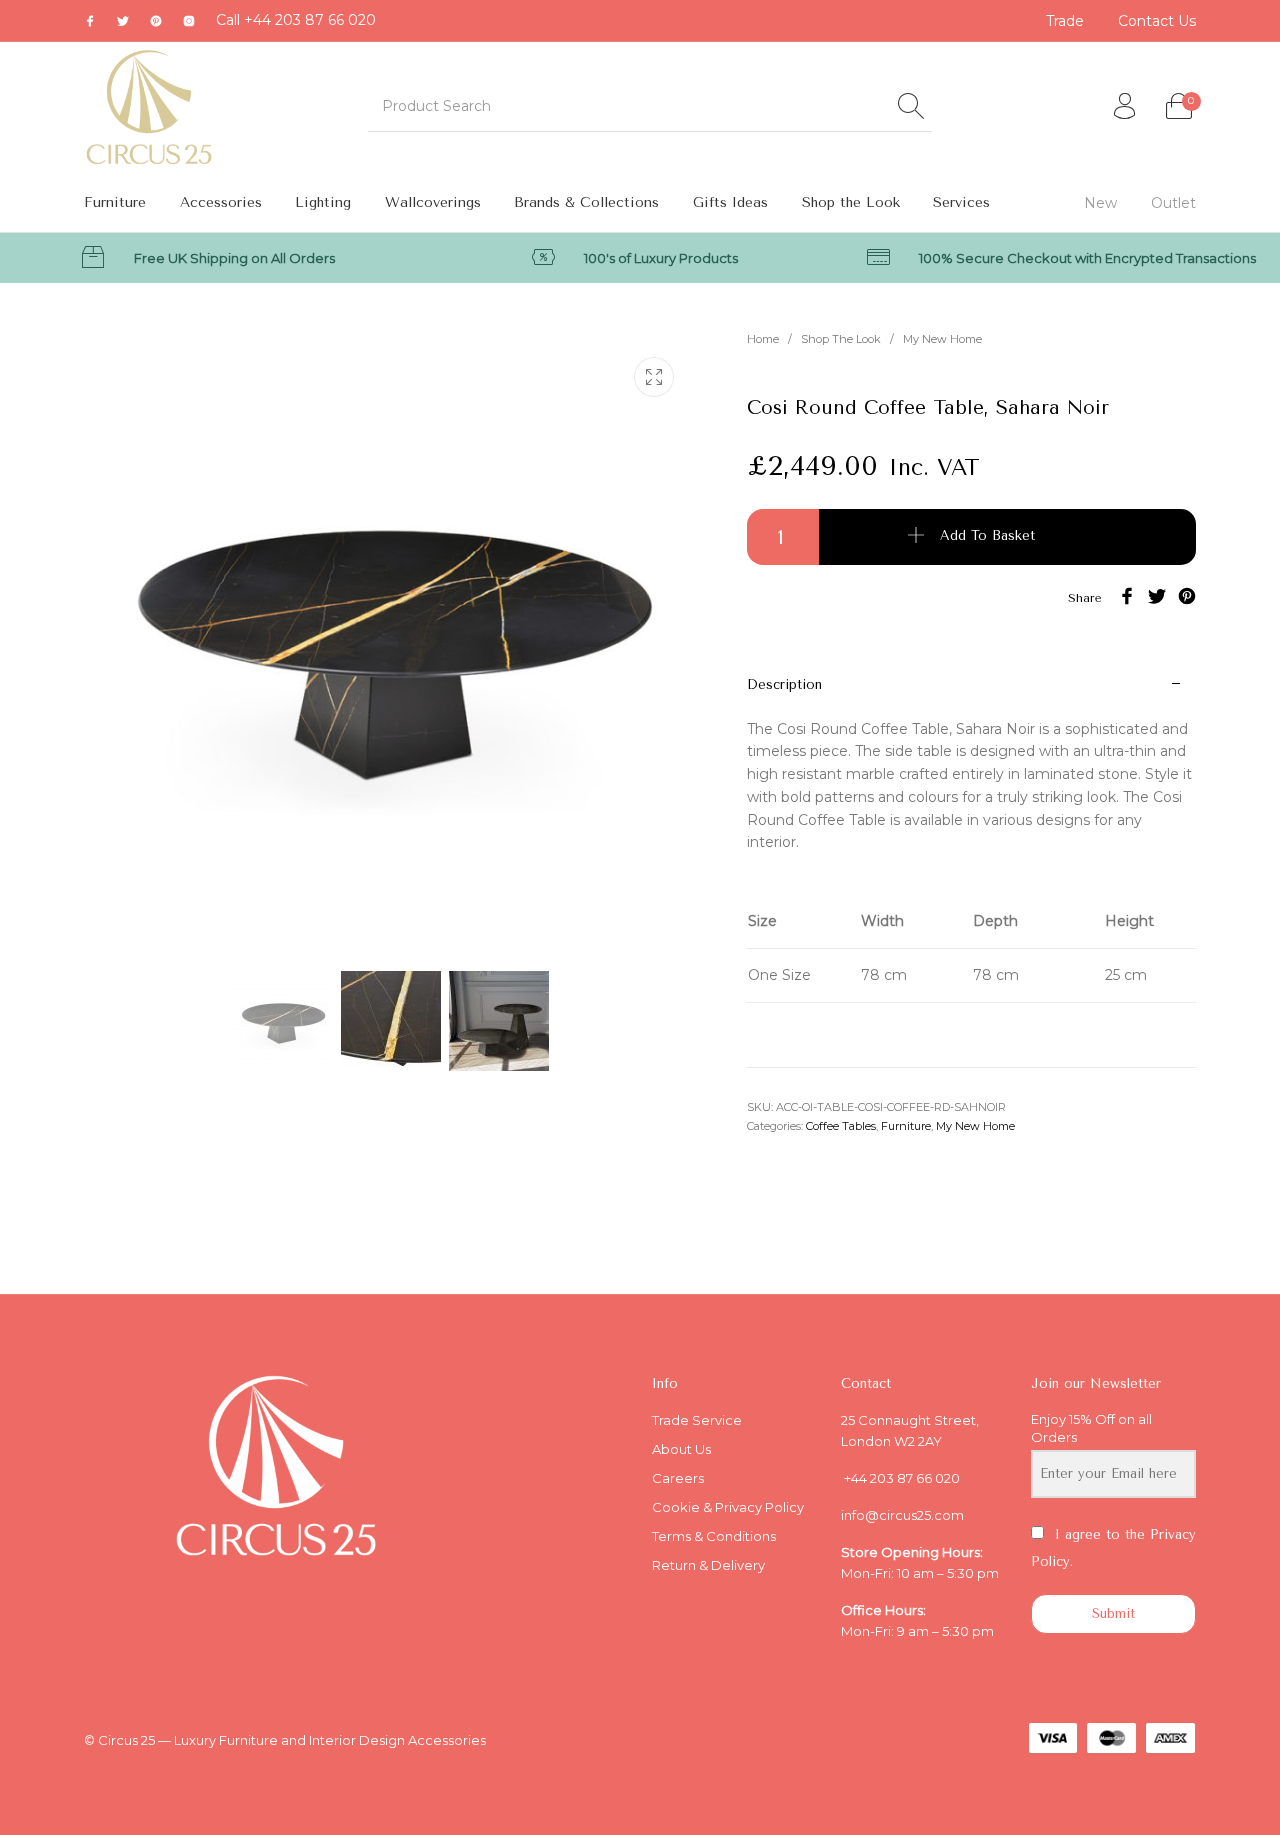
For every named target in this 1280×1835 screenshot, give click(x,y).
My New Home (942, 339)
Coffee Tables (841, 1126)
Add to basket (987, 535)
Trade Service (697, 1420)
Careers (678, 1478)
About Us (681, 1449)
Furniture (906, 1126)
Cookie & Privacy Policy (728, 1507)
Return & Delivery (708, 1565)
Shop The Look (841, 339)
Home (763, 339)
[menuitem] (1066, 21)
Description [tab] (784, 684)
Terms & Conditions (714, 1536)
